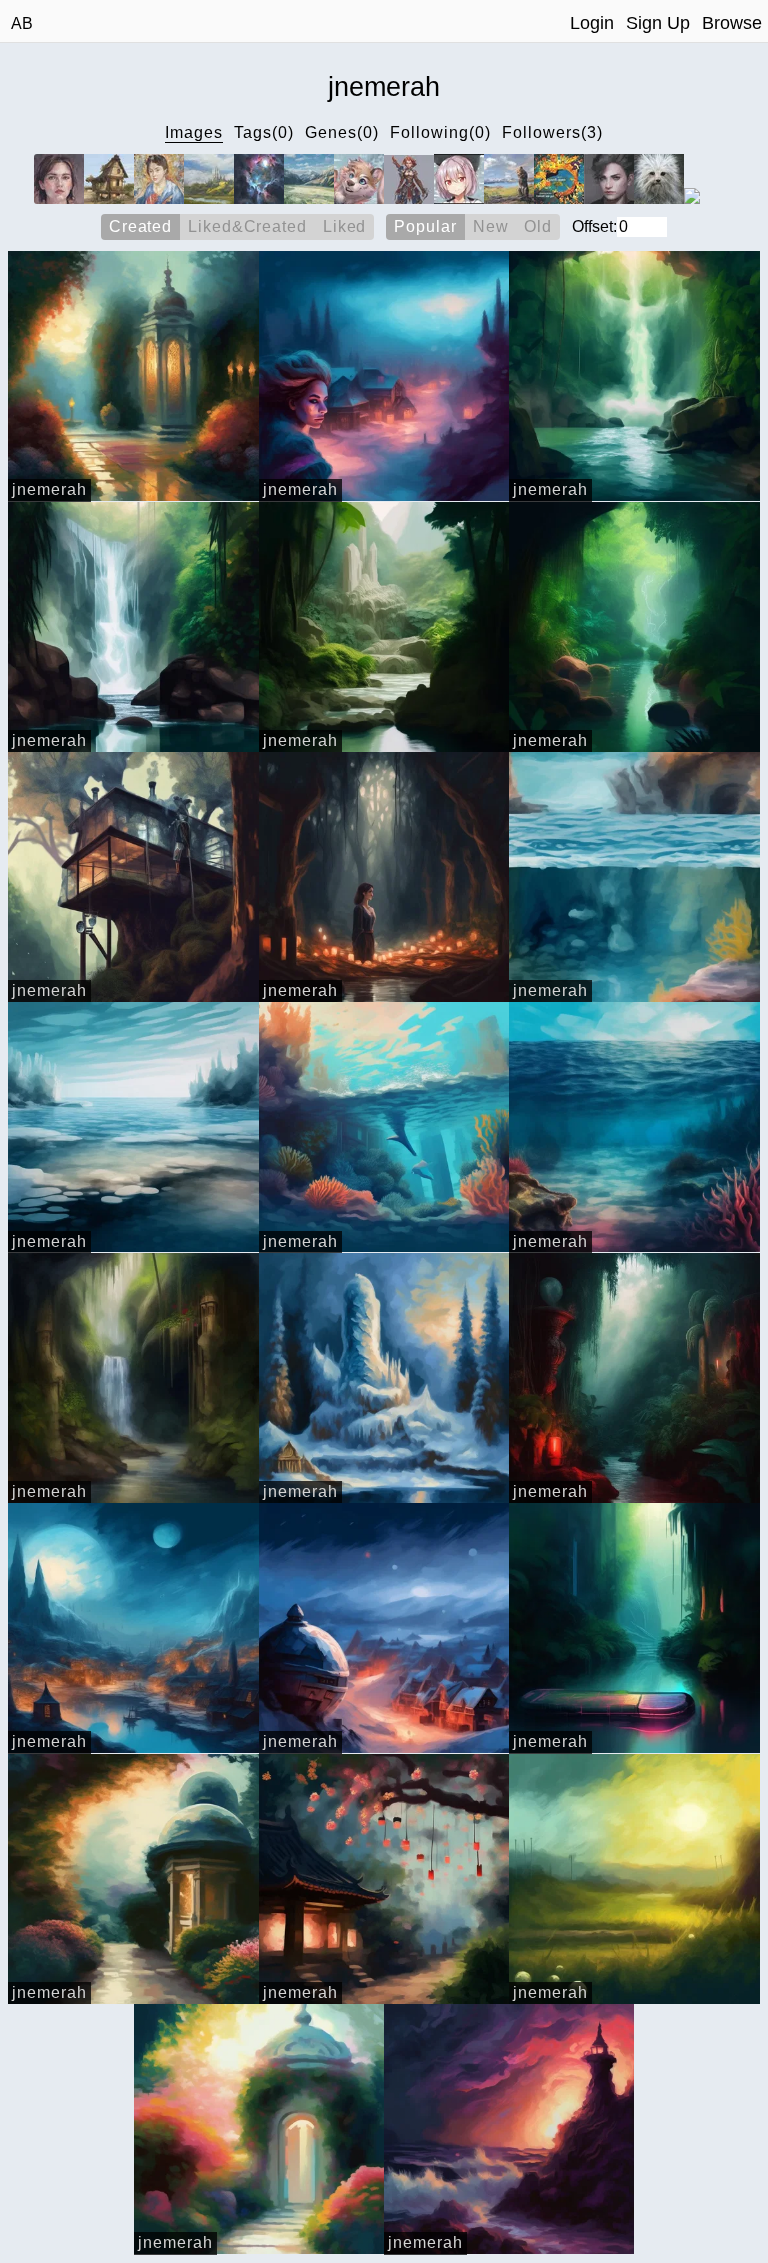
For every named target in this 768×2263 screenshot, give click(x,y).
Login (592, 23)
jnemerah (49, 489)
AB (22, 23)
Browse (732, 23)
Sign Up (658, 23)
